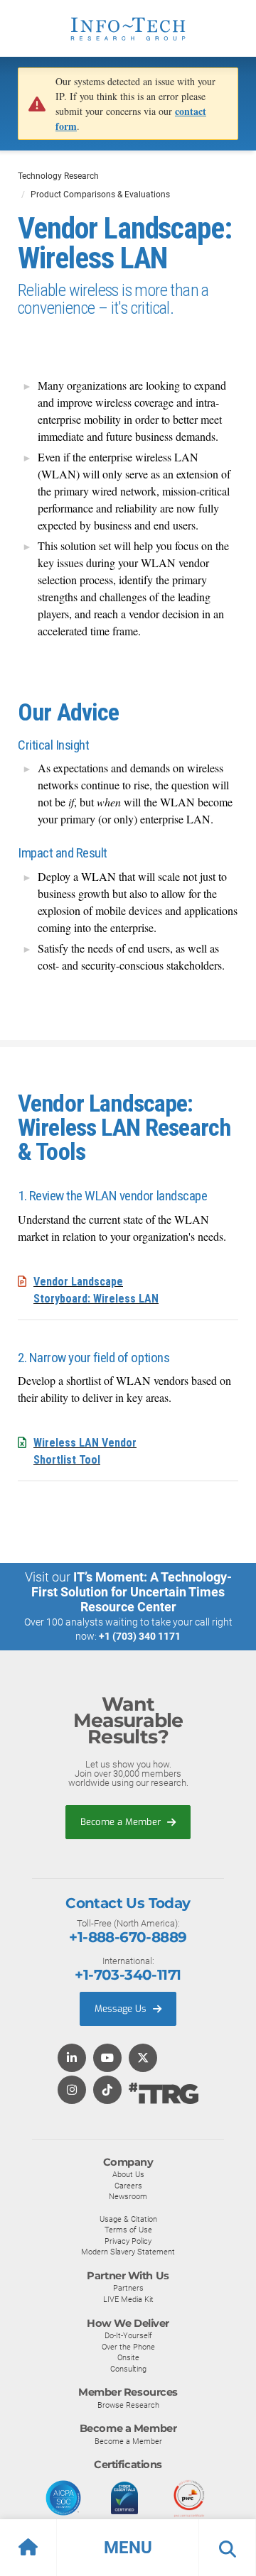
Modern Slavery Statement (128, 2252)
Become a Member (122, 1822)
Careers (128, 2186)
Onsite (128, 2357)
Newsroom (128, 2196)
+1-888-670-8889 (128, 1937)
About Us (128, 2174)
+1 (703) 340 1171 (140, 1636)
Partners (128, 2288)
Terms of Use (128, 2230)
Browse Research (128, 2405)
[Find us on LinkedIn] (72, 2059)
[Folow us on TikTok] (107, 2091)
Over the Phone (128, 2347)
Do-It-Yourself (128, 2335)
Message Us (122, 2008)
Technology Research (58, 176)
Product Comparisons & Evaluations (100, 194)
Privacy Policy (128, 2241)
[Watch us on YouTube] (107, 2059)
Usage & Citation (128, 2219)
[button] (128, 2548)
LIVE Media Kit (128, 2299)
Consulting (128, 2369)
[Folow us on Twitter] (143, 2059)
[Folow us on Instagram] (72, 2091)
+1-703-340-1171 (128, 1975)
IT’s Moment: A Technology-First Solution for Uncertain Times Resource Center (132, 1592)
